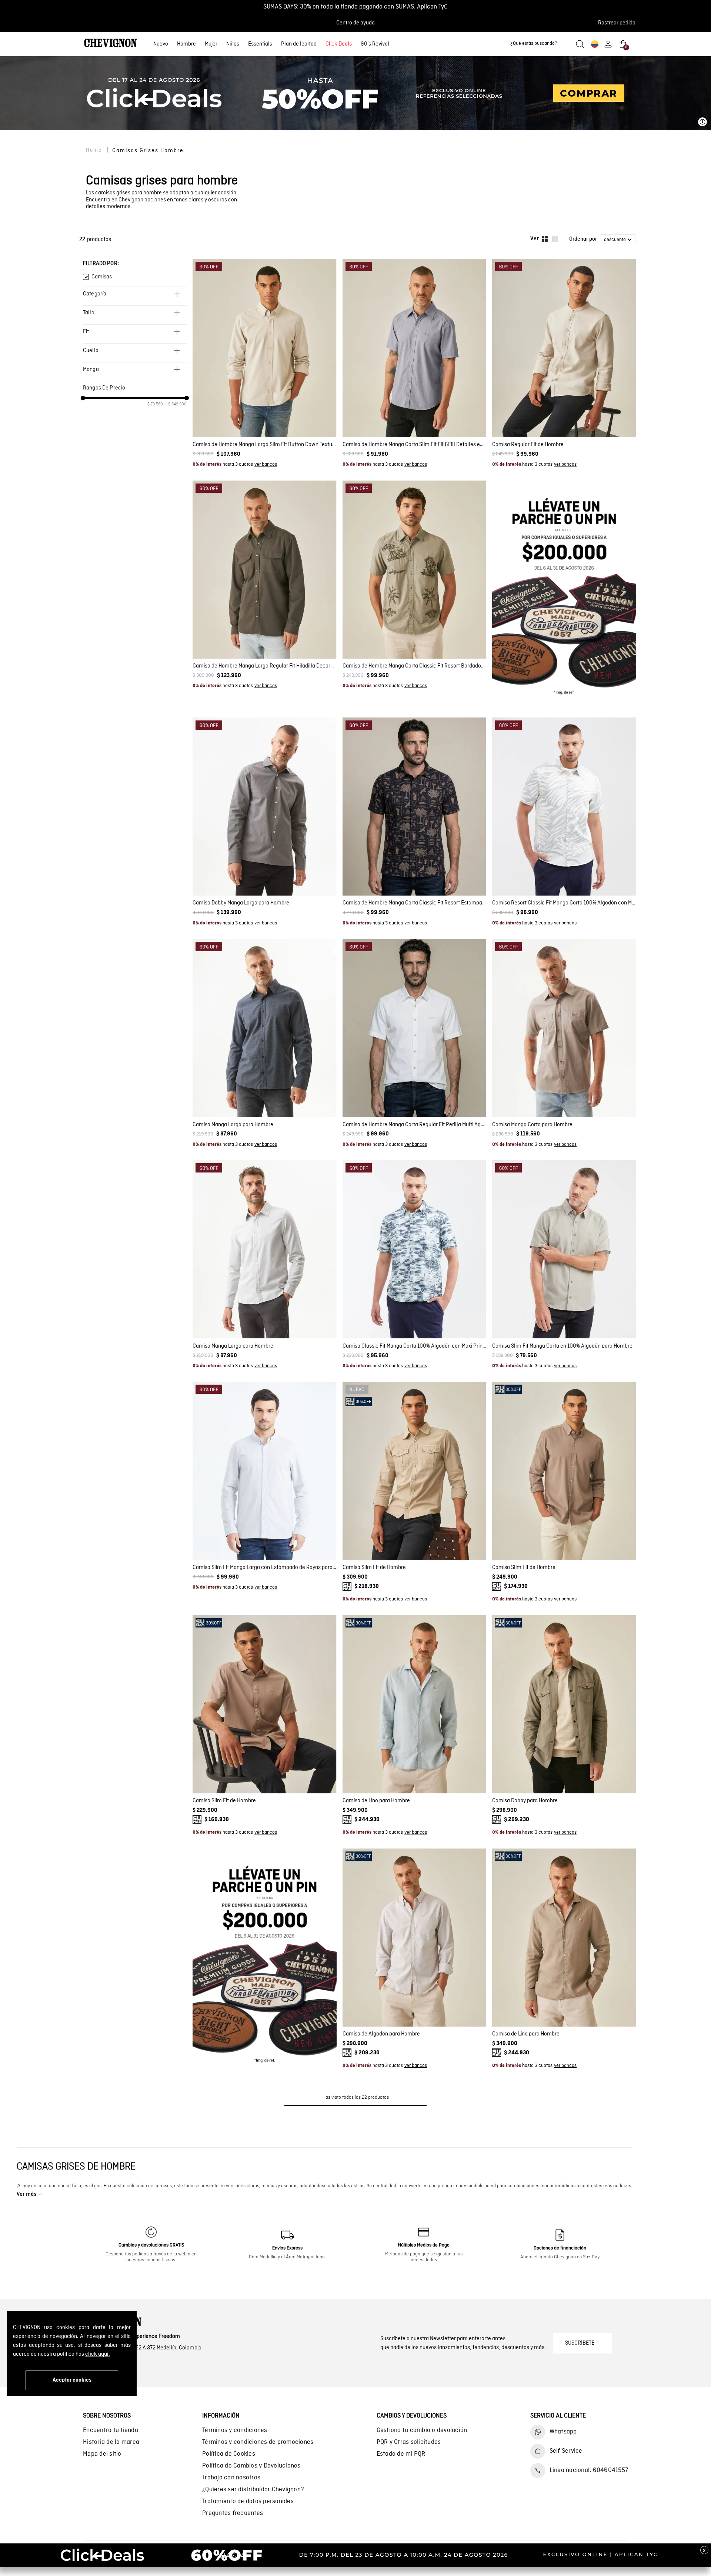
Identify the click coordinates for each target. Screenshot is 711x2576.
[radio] (545, 239)
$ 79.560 (155, 404)
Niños (233, 44)
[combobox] (547, 44)
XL (274, 418)
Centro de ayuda (355, 23)
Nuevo (161, 44)
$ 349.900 (176, 404)
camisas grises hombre (148, 150)
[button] (619, 23)
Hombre (186, 44)
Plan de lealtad (299, 44)
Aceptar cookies (72, 2380)
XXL (289, 418)
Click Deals (339, 44)
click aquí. (98, 2354)
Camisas (102, 277)
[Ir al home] (111, 44)
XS (382, 639)
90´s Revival (375, 44)
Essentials (260, 44)
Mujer (211, 44)
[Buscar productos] (580, 44)
